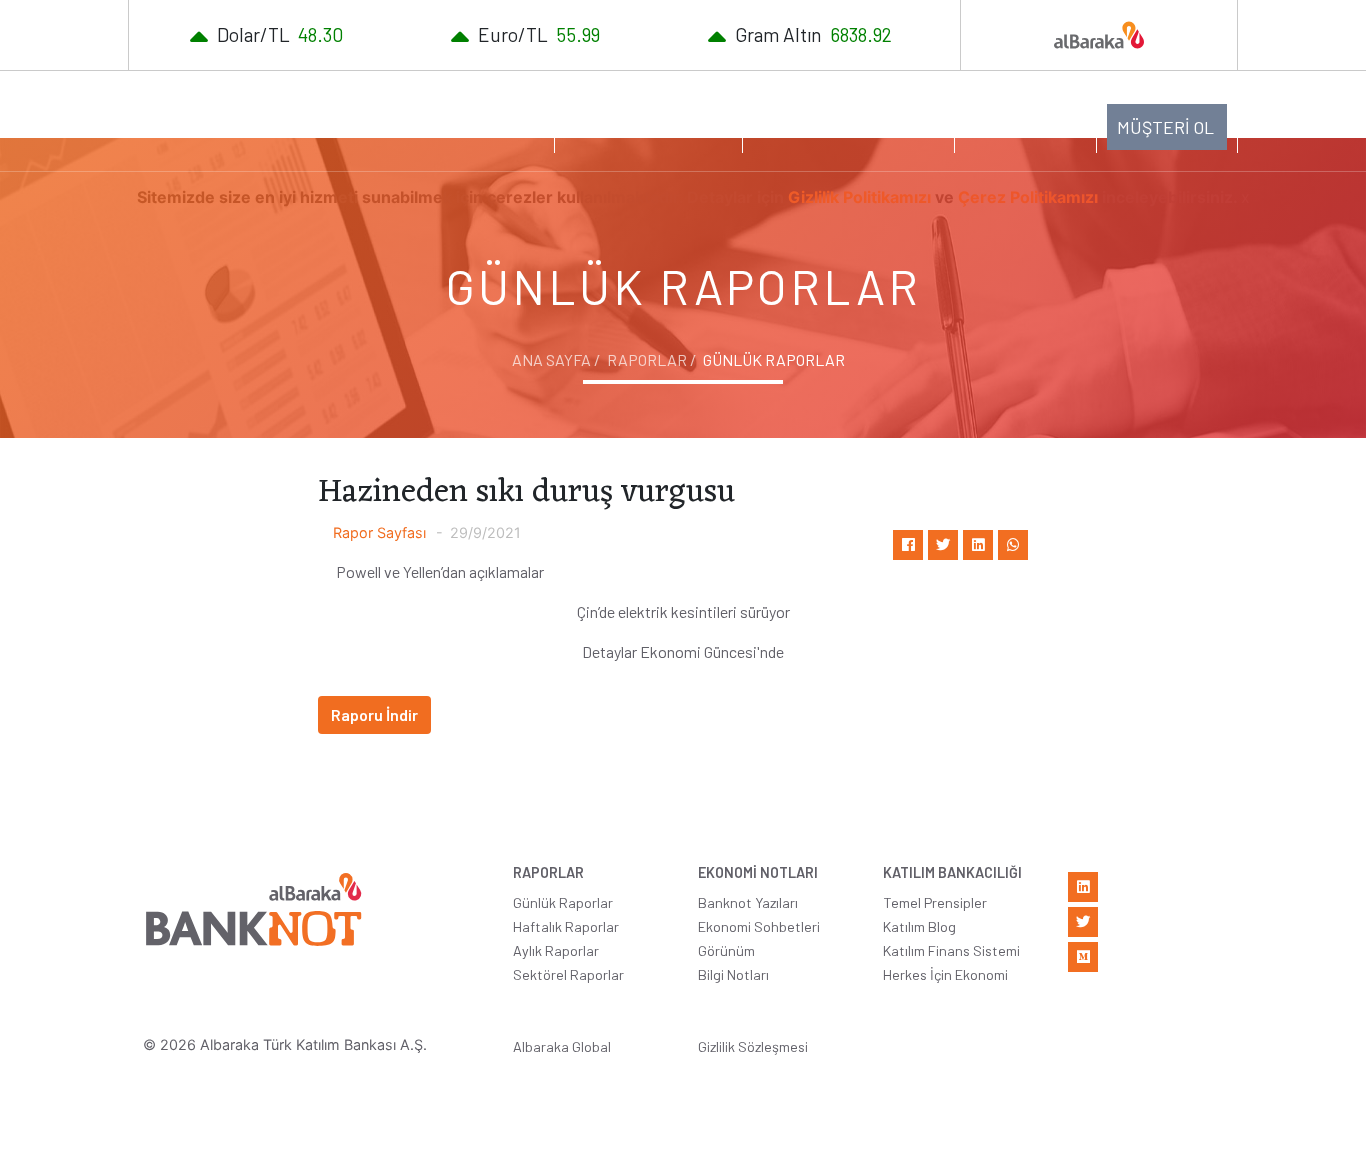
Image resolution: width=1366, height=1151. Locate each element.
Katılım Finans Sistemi (951, 950)
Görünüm (726, 950)
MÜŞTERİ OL (1165, 127)
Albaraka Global (562, 1046)
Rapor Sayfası (379, 532)
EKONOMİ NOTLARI (638, 125)
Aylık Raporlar (556, 950)
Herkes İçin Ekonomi (945, 974)
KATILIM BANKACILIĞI (838, 125)
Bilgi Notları (733, 974)
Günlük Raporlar (563, 902)
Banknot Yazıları (748, 902)
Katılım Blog (919, 926)
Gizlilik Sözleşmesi (753, 1046)
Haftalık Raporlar (566, 926)
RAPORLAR (480, 125)
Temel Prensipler (935, 902)
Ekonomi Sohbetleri (759, 926)
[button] (1025, 125)
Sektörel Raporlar (568, 974)
